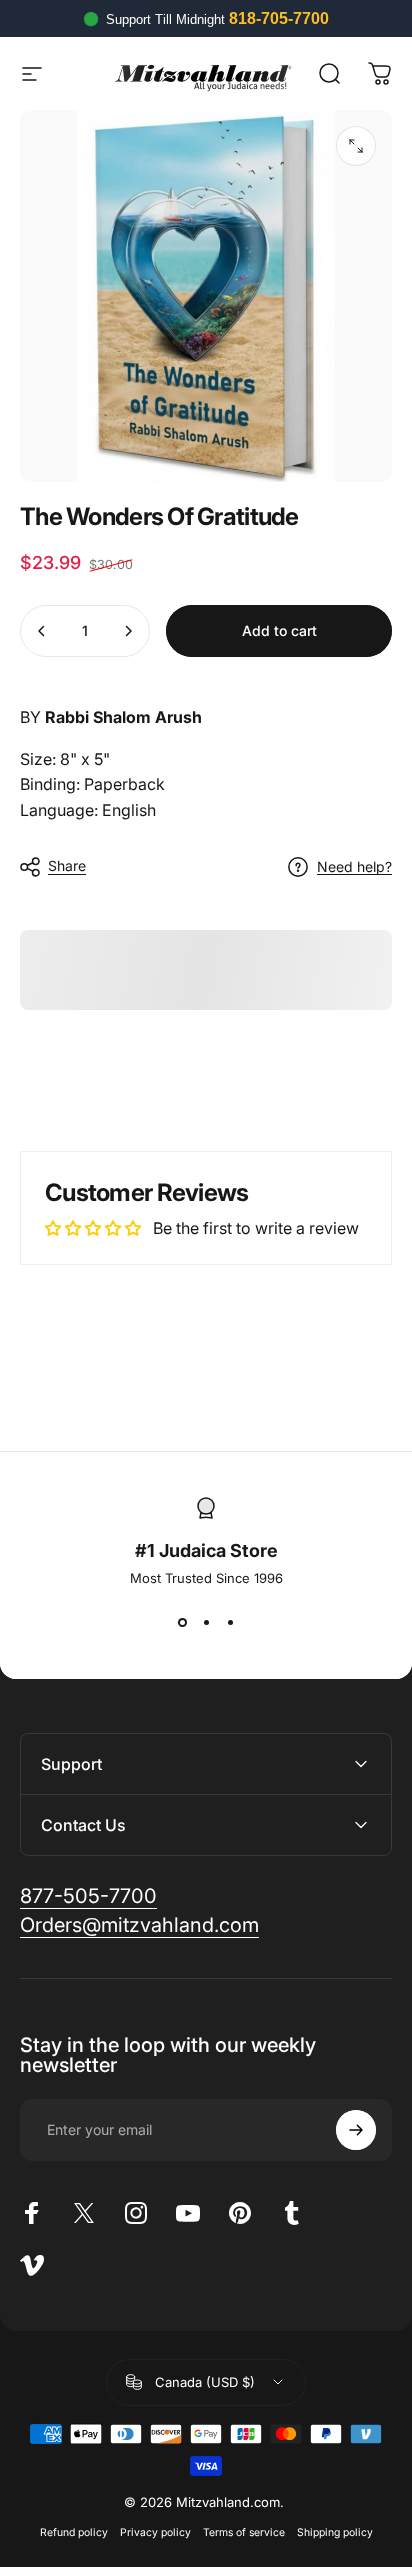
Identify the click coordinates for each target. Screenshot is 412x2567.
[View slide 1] (182, 1622)
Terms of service (244, 2532)
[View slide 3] (230, 1622)
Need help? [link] (354, 866)
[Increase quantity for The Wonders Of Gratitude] (128, 631)
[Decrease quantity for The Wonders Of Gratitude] (42, 631)
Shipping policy (335, 2532)
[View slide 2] (206, 1622)
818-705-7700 (279, 18)
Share (67, 865)
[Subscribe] (356, 2130)
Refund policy (74, 2532)
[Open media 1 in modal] (356, 146)
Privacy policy (155, 2532)
